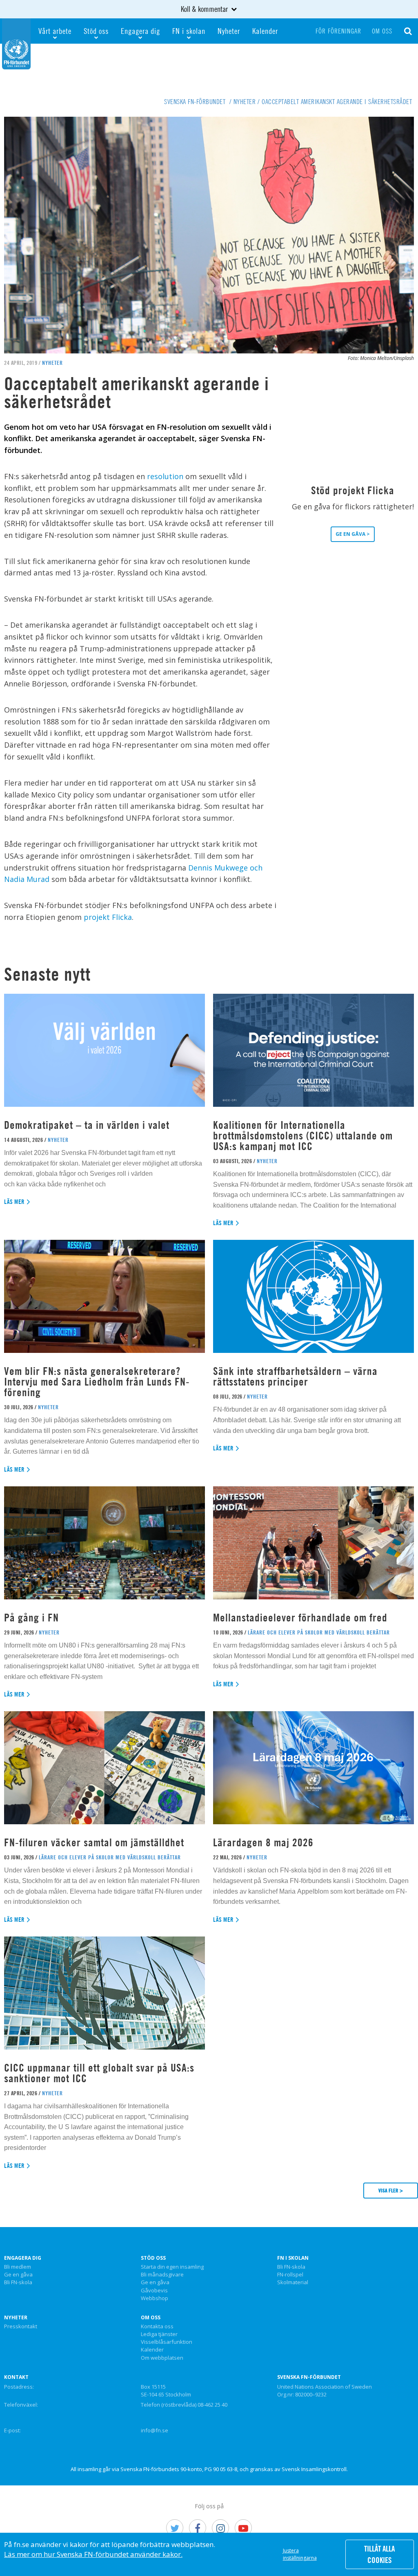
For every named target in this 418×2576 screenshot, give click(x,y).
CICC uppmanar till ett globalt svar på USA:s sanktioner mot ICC (99, 2073)
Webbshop (155, 2298)
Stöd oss (96, 31)
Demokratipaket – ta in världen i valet (87, 1125)
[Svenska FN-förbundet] (16, 43)
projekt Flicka (108, 917)
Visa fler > (391, 2190)
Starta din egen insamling (172, 2267)
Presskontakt (21, 2327)
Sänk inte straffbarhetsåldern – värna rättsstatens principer (295, 1376)
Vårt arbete (55, 31)
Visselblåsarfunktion (167, 2342)
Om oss (382, 31)
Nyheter (229, 31)
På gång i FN (31, 1618)
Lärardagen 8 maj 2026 (263, 1842)
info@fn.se (155, 2430)
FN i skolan (189, 31)
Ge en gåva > (353, 534)
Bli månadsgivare (162, 2275)
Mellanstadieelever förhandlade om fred (300, 1618)
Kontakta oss (157, 2327)
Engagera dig (140, 31)
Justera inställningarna (300, 2554)
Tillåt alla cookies (379, 2554)
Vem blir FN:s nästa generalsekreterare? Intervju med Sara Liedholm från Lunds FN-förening (97, 1382)
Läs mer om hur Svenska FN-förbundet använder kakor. (93, 2554)
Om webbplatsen (162, 2358)
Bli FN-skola (18, 2283)
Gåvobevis (154, 2291)
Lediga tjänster (159, 2334)
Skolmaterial (293, 2283)
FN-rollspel (290, 2275)
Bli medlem (18, 2267)
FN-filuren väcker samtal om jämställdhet (96, 1842)
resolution (166, 476)
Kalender (265, 31)
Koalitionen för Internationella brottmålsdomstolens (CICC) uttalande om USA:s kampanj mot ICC (303, 1136)
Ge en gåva (18, 2275)
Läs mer (14, 1202)
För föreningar (338, 31)
